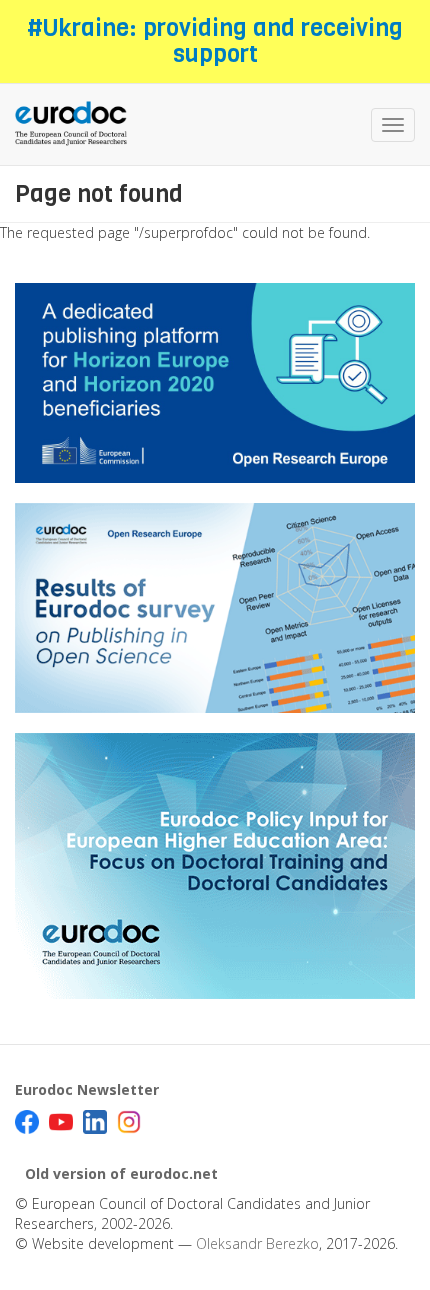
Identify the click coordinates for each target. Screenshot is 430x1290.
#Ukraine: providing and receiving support (215, 41)
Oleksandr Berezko (257, 1243)
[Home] (71, 124)
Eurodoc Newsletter (87, 1089)
